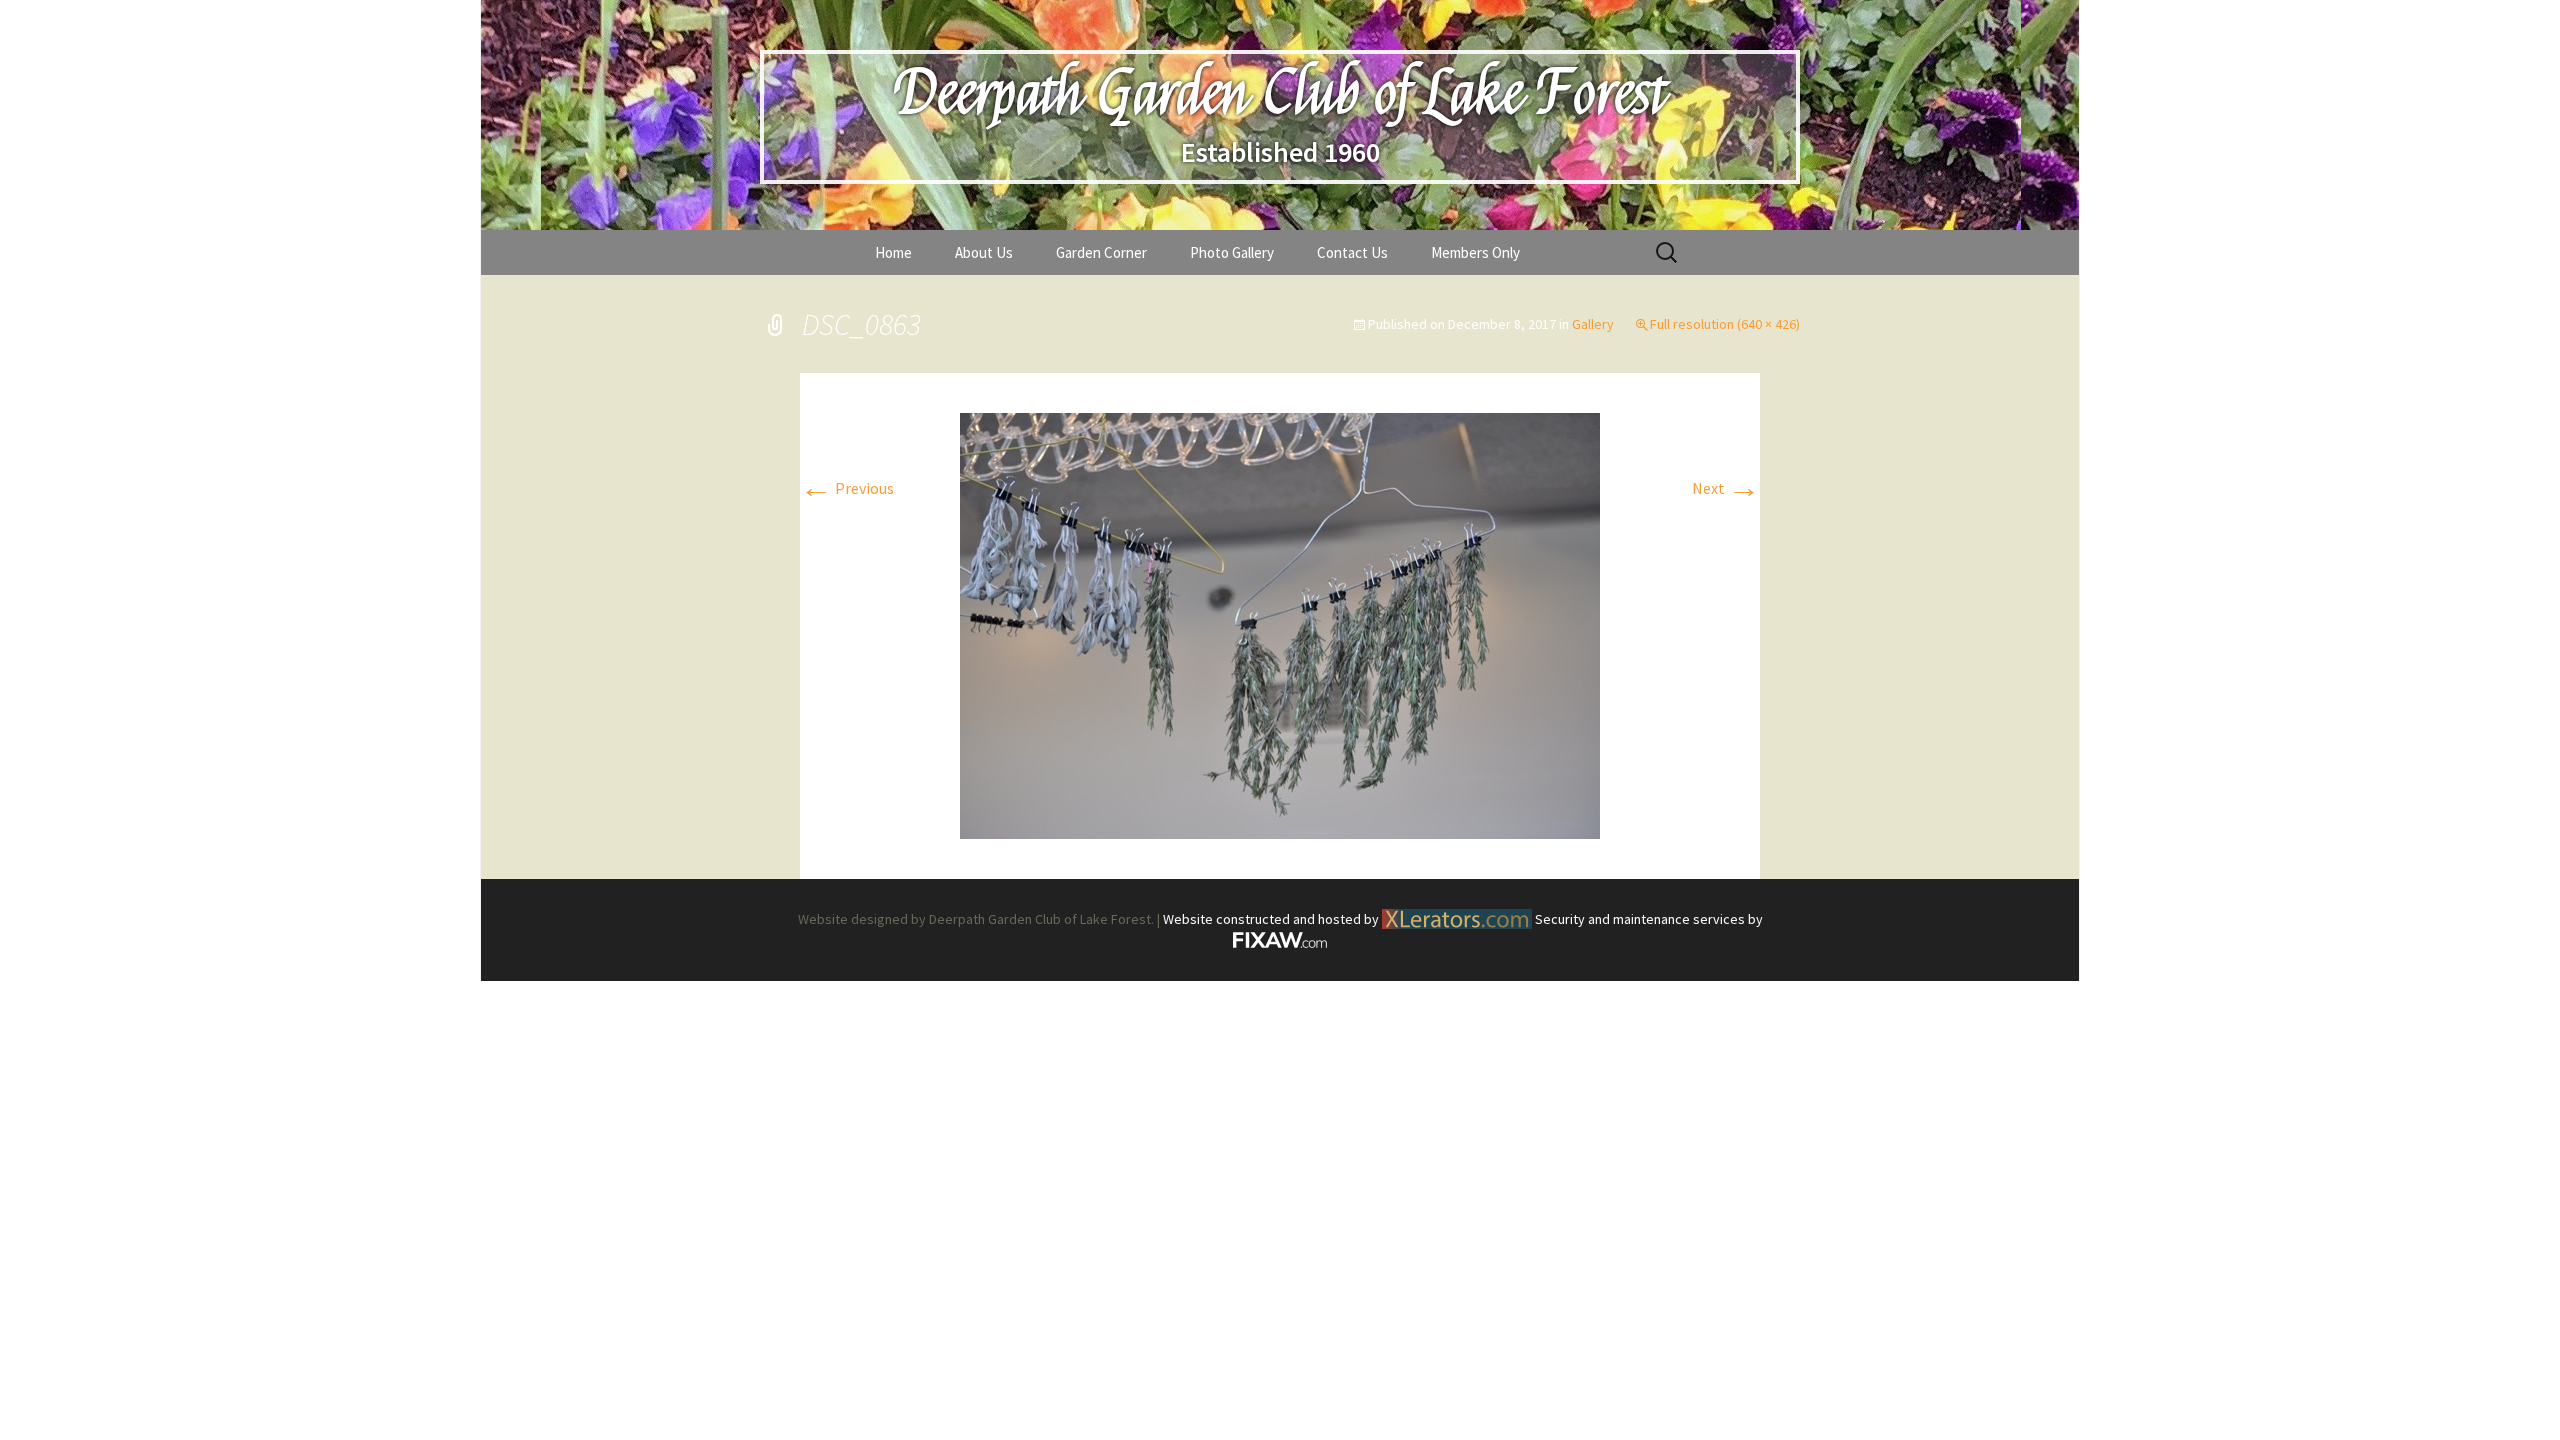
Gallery (1593, 324)
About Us (984, 252)
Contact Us (1352, 252)
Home (893, 252)
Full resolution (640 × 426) (1725, 324)
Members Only (1475, 252)
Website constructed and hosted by (1272, 919)
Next (1726, 488)
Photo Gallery (1232, 252)
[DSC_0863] (1280, 624)
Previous (847, 488)
